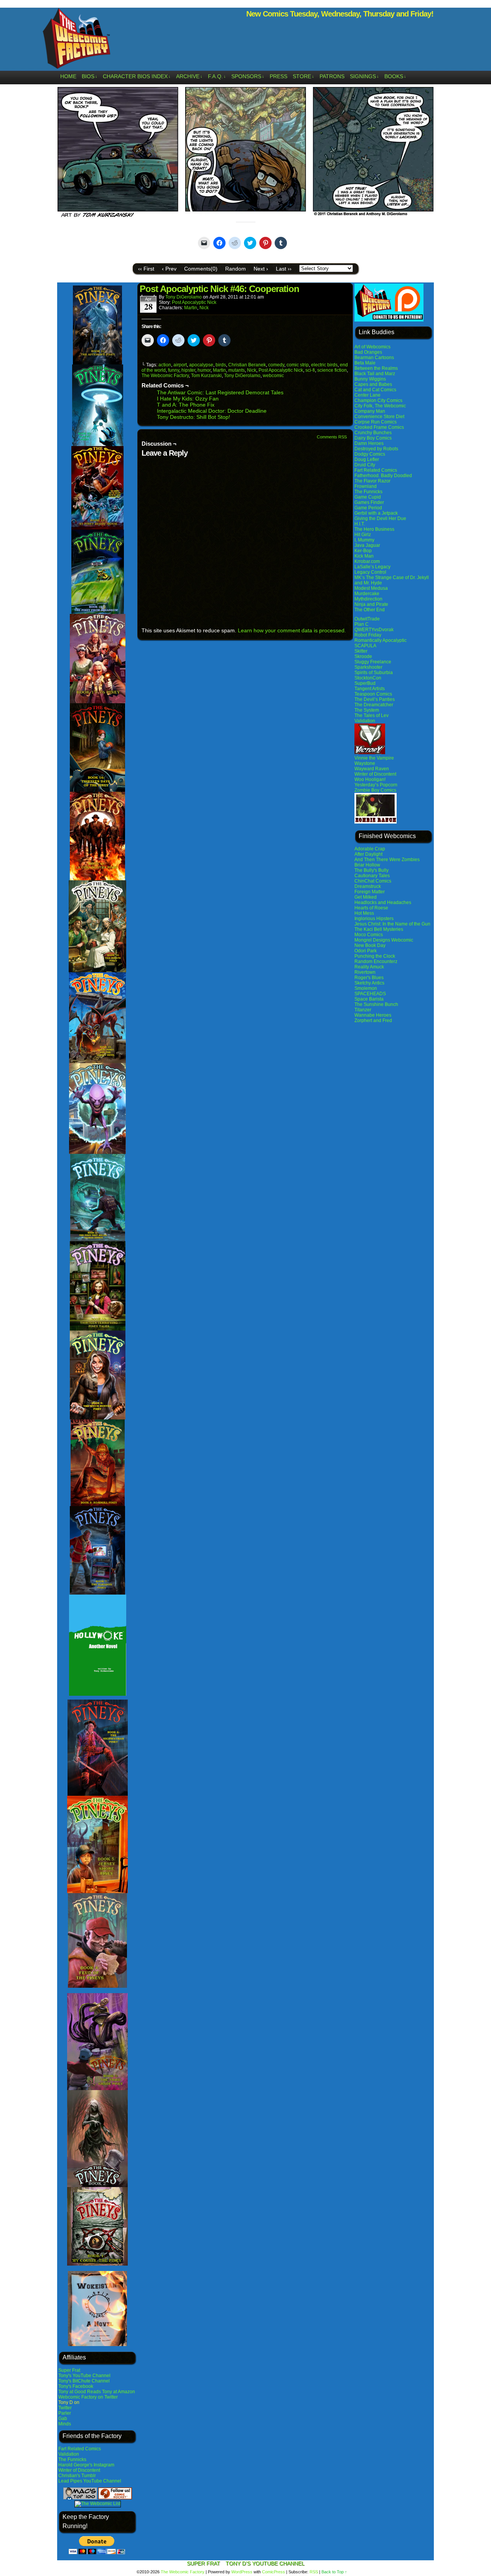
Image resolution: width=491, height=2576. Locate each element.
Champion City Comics (378, 400)
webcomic (273, 376)
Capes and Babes (373, 384)
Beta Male (365, 363)
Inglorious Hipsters (374, 919)
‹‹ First (146, 269)
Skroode (363, 656)
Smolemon (366, 988)
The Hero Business (374, 529)
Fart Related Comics (80, 2449)
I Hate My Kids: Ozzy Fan (188, 399)
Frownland (366, 486)
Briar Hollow (367, 865)
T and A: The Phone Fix (186, 405)
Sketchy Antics (369, 983)
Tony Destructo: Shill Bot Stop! (194, 417)
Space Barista (369, 999)
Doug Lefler (367, 459)
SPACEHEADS (370, 994)
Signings (364, 76)
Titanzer (363, 1010)
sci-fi (310, 370)
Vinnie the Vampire (374, 758)
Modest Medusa (371, 588)
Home (68, 76)
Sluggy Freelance (373, 662)
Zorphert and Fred (373, 1021)
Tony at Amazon (119, 2392)
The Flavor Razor (372, 481)
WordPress (242, 2572)
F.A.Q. (217, 76)
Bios (90, 76)
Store (303, 76)
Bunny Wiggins (370, 379)
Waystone (365, 763)
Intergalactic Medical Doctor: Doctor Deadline (212, 411)
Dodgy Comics (370, 454)
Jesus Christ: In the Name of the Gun (392, 924)
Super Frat (69, 2370)
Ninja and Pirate (371, 604)
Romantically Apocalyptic (381, 640)
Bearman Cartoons (374, 358)
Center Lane (367, 395)
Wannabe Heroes (373, 1015)
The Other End (370, 610)
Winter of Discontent (79, 2470)
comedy (276, 365)
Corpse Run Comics (376, 422)
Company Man (370, 411)
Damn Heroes (369, 443)
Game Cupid (368, 497)
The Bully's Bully (372, 870)
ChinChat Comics (373, 881)
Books (395, 76)
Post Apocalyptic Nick (194, 302)
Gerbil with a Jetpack (376, 513)
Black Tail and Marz (375, 374)
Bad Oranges (368, 352)
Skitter (361, 651)
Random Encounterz (376, 961)
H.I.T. (360, 524)
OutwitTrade (367, 619)
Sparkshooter (368, 667)
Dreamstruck (368, 886)
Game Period (368, 508)
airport (180, 365)
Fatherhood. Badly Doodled (383, 476)
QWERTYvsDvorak (374, 630)
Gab (63, 2418)
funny (174, 370)
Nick (204, 308)
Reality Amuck (369, 967)
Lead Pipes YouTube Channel (90, 2481)
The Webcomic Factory (77, 40)
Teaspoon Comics (373, 694)
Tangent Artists (370, 689)
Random (236, 269)
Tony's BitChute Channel (84, 2381)
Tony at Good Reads (80, 2392)
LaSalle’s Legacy (372, 567)
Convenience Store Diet (379, 417)
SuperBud (365, 683)
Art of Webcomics (372, 347)
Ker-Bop (363, 551)
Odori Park (366, 951)
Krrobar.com (367, 561)
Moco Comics (369, 935)
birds (221, 365)
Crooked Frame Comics (379, 427)
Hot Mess (364, 913)
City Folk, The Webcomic (380, 406)
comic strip (298, 365)
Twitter (65, 2408)
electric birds (324, 365)
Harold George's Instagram (86, 2465)
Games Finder (369, 502)
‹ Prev (169, 269)
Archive (189, 76)
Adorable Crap (370, 849)
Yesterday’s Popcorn (376, 785)
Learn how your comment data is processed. (292, 630)
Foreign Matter (370, 892)
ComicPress (274, 2572)
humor (204, 370)
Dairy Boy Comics (373, 438)
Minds (65, 2424)
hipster (188, 370)
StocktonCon (368, 678)
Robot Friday (368, 635)
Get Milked (366, 897)
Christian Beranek (247, 365)
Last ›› (284, 269)
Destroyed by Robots (376, 449)
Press (278, 76)
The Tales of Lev (372, 715)
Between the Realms (376, 368)
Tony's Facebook (76, 2386)
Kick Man (364, 556)
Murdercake (367, 594)
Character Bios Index (137, 76)
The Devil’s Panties (375, 699)
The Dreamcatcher (374, 705)
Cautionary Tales (372, 876)
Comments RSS (332, 437)
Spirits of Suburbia (374, 673)
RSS (314, 2572)
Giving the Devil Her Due (380, 518)
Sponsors (248, 76)
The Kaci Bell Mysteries (379, 929)
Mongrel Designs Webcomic (384, 940)
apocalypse (201, 365)
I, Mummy (364, 540)
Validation (69, 2454)
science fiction (332, 370)
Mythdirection (368, 599)
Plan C (362, 624)
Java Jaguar (367, 545)
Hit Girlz (363, 535)
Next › (261, 269)
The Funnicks (72, 2460)
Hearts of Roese (371, 908)
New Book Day (370, 945)
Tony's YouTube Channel (84, 2376)
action (165, 365)
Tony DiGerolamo (184, 297)
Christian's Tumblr (77, 2476)
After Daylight (368, 854)
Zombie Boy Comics (375, 790)
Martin (191, 308)
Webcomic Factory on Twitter (88, 2397)
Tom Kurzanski (206, 376)
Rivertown (365, 972)
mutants (236, 370)
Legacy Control (370, 572)
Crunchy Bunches (373, 433)
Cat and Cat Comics (375, 390)
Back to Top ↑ (334, 2572)
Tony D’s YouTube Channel (265, 2563)
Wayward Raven (372, 769)
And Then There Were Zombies (387, 860)
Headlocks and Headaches (383, 902)
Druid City (365, 465)
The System (367, 710)
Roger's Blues (369, 978)
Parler (65, 2413)
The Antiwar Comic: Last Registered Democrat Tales (220, 392)
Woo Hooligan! (370, 779)
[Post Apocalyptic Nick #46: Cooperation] (245, 218)
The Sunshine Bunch (376, 1004)
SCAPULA (365, 646)
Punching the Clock (375, 956)
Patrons (332, 76)
